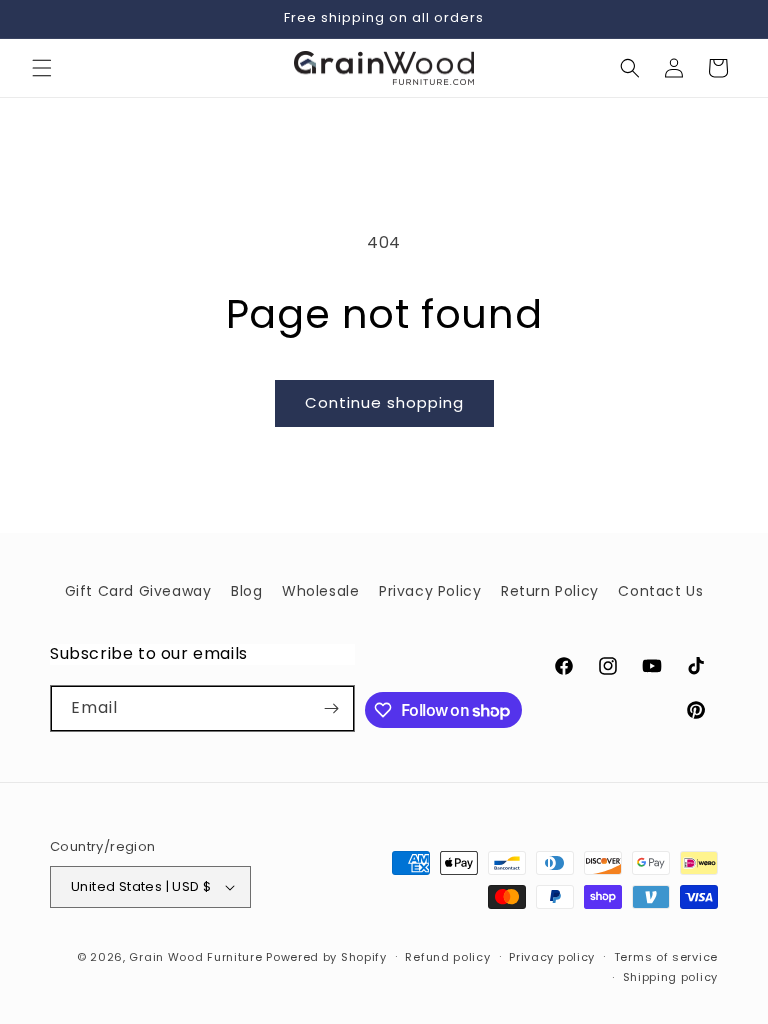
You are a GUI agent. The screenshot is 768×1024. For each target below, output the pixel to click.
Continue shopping (384, 402)
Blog (246, 591)
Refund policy (447, 957)
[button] (42, 68)
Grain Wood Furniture (195, 957)
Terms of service (666, 957)
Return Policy (550, 591)
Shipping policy (671, 977)
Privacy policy (552, 957)
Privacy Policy (430, 591)
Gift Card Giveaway (138, 591)
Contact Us (660, 591)
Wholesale (320, 591)
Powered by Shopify (326, 957)
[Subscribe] (332, 708)
